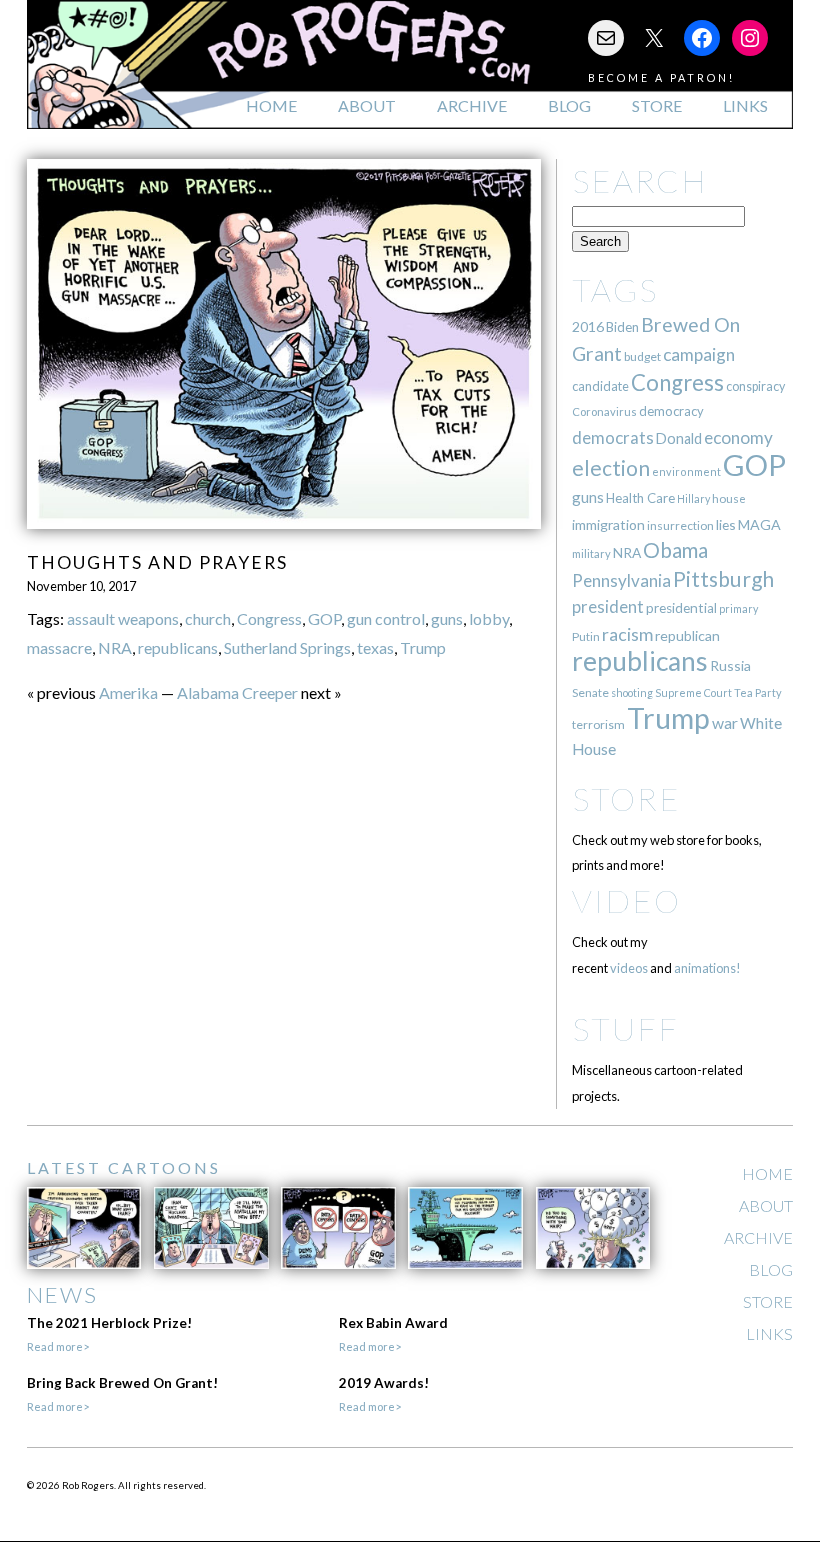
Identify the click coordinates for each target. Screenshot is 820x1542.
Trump (423, 647)
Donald (679, 438)
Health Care (640, 498)
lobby (489, 618)
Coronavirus (604, 411)
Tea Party (758, 692)
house (729, 498)
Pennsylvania (621, 580)
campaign (699, 354)
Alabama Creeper (237, 692)
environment (686, 471)
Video (626, 900)
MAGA (759, 524)
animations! (707, 968)
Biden (622, 327)
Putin (586, 636)
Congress (269, 618)
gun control (386, 618)
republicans (178, 647)
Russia (730, 665)
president (608, 607)
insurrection (680, 525)
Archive (472, 105)
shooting (632, 692)
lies (726, 524)
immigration (608, 524)
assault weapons (123, 618)
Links (745, 105)
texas (375, 647)
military (591, 553)
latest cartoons (124, 1167)
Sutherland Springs (287, 647)
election (611, 467)
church (208, 618)
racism (627, 634)
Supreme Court (693, 692)
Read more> (58, 1346)
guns (447, 618)
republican (687, 635)
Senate (590, 692)
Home (271, 105)
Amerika (128, 692)
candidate (600, 386)
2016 (588, 326)
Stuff (625, 1028)
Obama (675, 550)
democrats (613, 437)
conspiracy (755, 386)
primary (738, 608)
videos (629, 968)
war (725, 722)
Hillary (693, 498)
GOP (324, 618)
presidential (681, 608)
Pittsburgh (723, 579)
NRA (115, 647)
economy (738, 437)
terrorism (598, 724)
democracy (671, 411)
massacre (59, 647)
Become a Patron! (661, 77)
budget (642, 356)
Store (657, 105)
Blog (569, 105)
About (367, 105)
